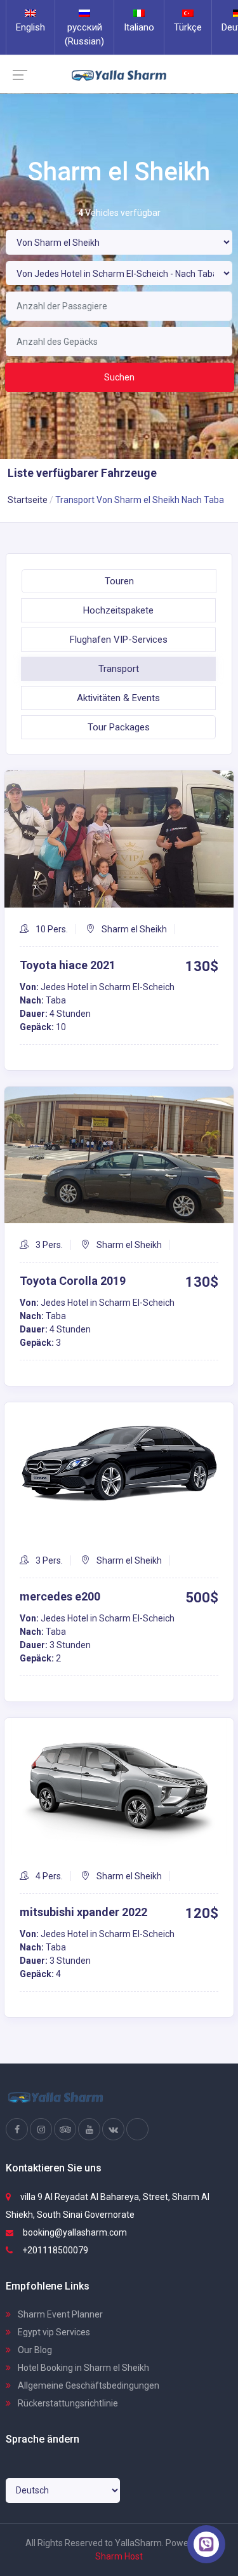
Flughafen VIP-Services (119, 640)
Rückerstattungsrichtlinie (67, 2403)
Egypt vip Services (53, 2332)
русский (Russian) (84, 34)
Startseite (28, 500)
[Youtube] (89, 2130)
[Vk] (113, 2130)
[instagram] (41, 2130)
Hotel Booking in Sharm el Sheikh (83, 2368)
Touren (119, 581)
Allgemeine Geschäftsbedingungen (88, 2385)
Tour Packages (119, 727)
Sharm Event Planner (59, 2314)
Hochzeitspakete (118, 610)
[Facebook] (17, 2130)
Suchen (119, 377)
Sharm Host (119, 2556)
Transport (119, 669)
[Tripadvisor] (65, 2130)
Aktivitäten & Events (118, 698)
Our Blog (34, 2350)
